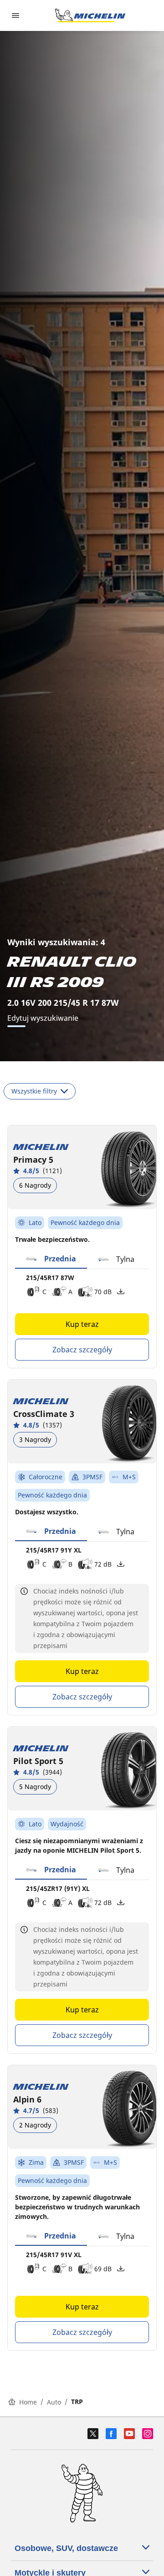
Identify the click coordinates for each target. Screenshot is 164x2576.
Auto (54, 2402)
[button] (51, 1259)
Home (28, 2402)
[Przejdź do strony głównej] (90, 15)
